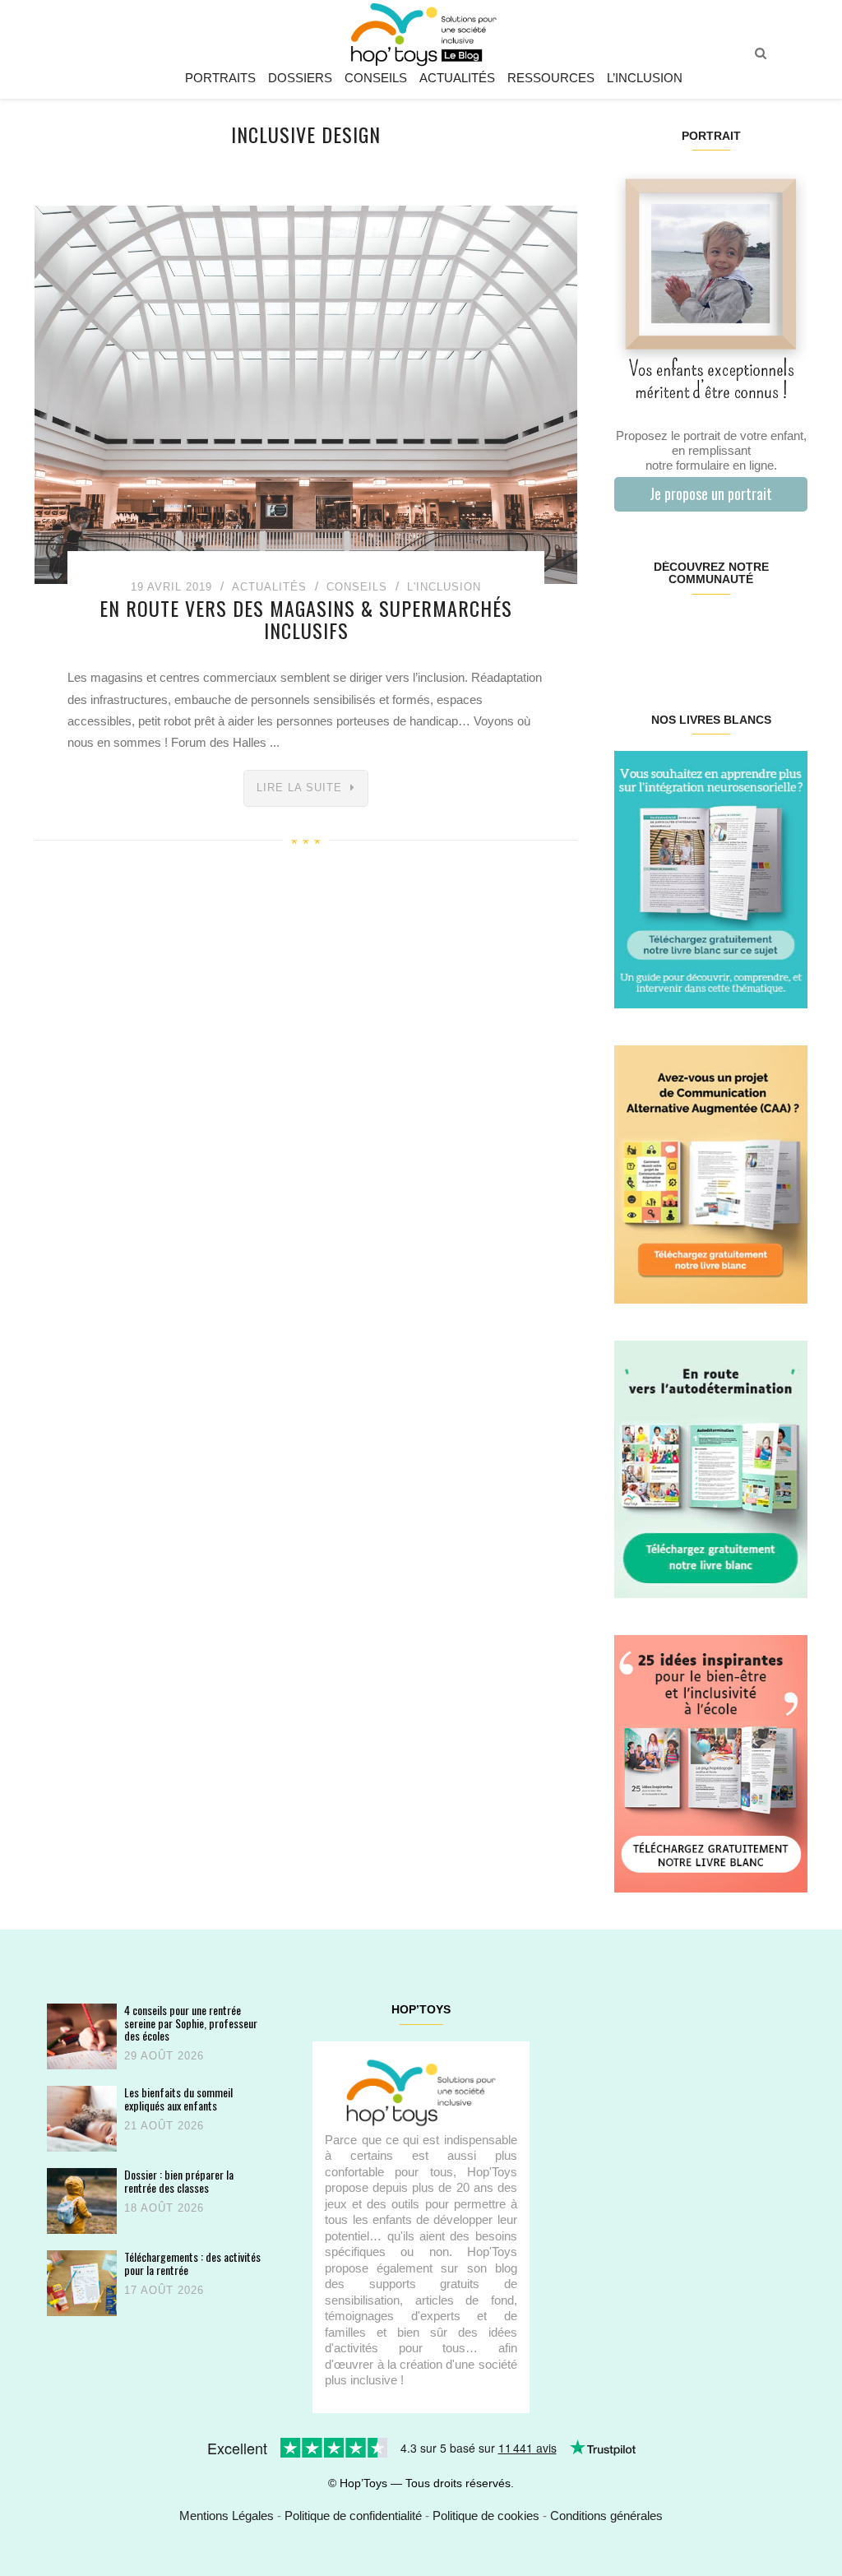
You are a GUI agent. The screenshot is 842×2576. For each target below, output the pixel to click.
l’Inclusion (645, 78)
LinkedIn (726, 632)
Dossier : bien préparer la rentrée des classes (179, 2181)
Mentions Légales (227, 2516)
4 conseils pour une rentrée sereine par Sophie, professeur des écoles (191, 2022)
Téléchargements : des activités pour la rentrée (192, 2263)
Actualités (457, 78)
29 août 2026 (164, 2056)
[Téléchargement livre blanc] (711, 879)
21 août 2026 (164, 2126)
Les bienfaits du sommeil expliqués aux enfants (178, 2099)
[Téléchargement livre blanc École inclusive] (711, 1763)
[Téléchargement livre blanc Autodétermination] (711, 1468)
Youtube (759, 632)
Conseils (376, 78)
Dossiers (300, 78)
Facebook (630, 632)
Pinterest (694, 632)
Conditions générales (606, 2516)
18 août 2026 (164, 2208)
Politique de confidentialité (353, 2516)
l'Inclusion (444, 587)
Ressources (551, 78)
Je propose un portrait (711, 493)
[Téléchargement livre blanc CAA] (711, 1173)
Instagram (662, 632)
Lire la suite (299, 788)
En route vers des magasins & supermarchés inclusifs (306, 619)
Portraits (220, 78)
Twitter (791, 632)
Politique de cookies (486, 2516)
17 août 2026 (164, 2290)
